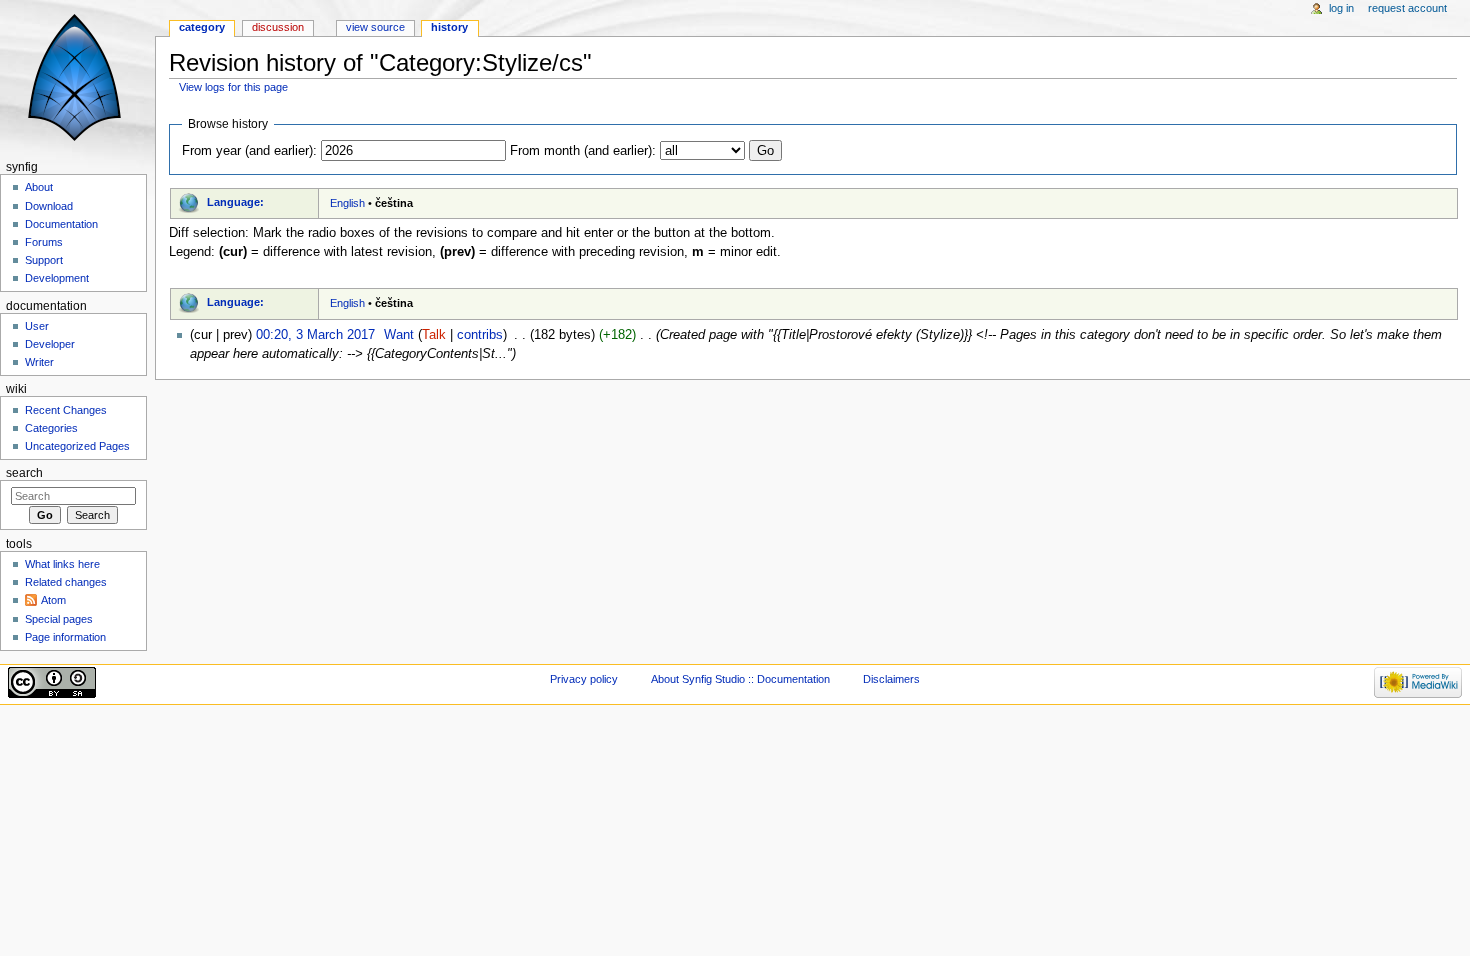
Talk (434, 335)
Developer (50, 344)
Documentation (61, 224)
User (37, 326)
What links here (62, 564)
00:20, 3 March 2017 (315, 335)
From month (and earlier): (583, 151)
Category (202, 27)
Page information (65, 637)
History (449, 27)
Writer (39, 362)
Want (399, 335)
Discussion (278, 27)
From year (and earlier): (249, 151)
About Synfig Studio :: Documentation (740, 679)
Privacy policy (584, 679)
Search (24, 473)
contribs (480, 335)
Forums (44, 242)
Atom (53, 600)
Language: (235, 202)
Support (44, 260)
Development (57, 278)
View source (375, 27)
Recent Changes (66, 410)
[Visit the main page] (77, 77)
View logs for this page (233, 87)
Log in (1341, 8)
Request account (1407, 8)
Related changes (66, 582)
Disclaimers (891, 679)
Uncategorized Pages (77, 446)
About (39, 187)
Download (49, 206)
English (347, 203)
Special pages (59, 619)
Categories (51, 428)
